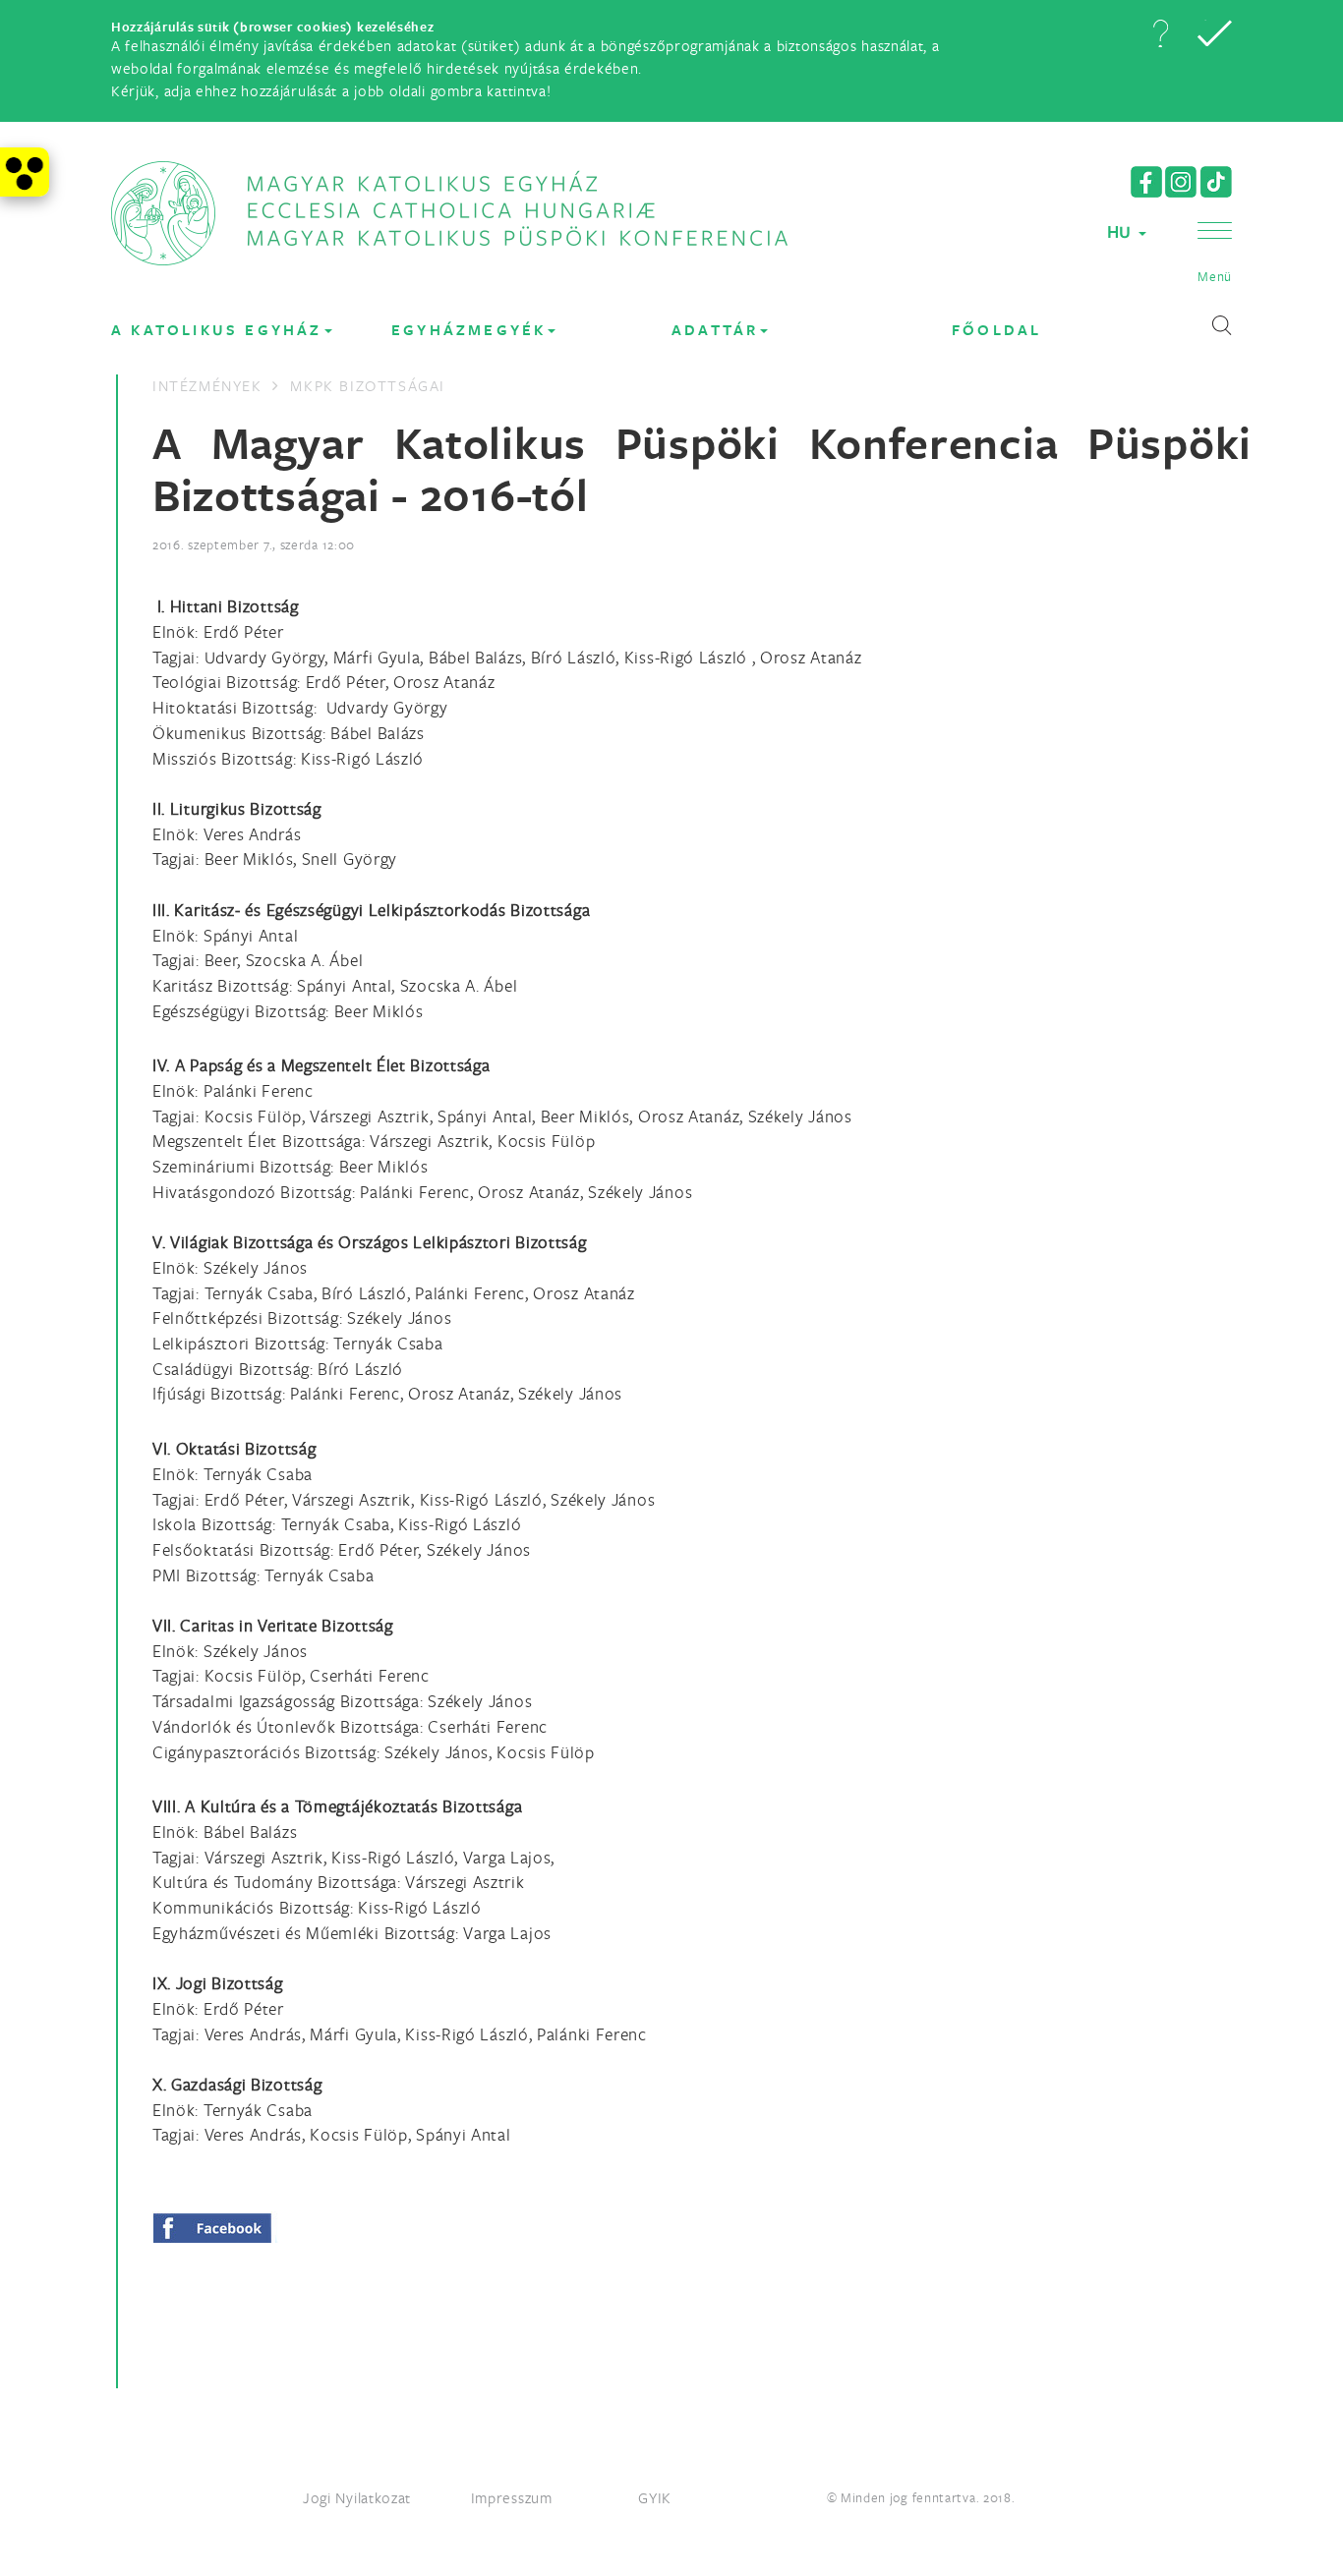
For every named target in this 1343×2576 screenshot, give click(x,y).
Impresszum (512, 2497)
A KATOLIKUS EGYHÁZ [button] (217, 330)
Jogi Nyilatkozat (357, 2497)
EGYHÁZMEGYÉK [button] (468, 330)
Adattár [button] (715, 330)
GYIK (655, 2497)
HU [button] (1122, 231)
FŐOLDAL (996, 330)
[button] (1160, 33)
